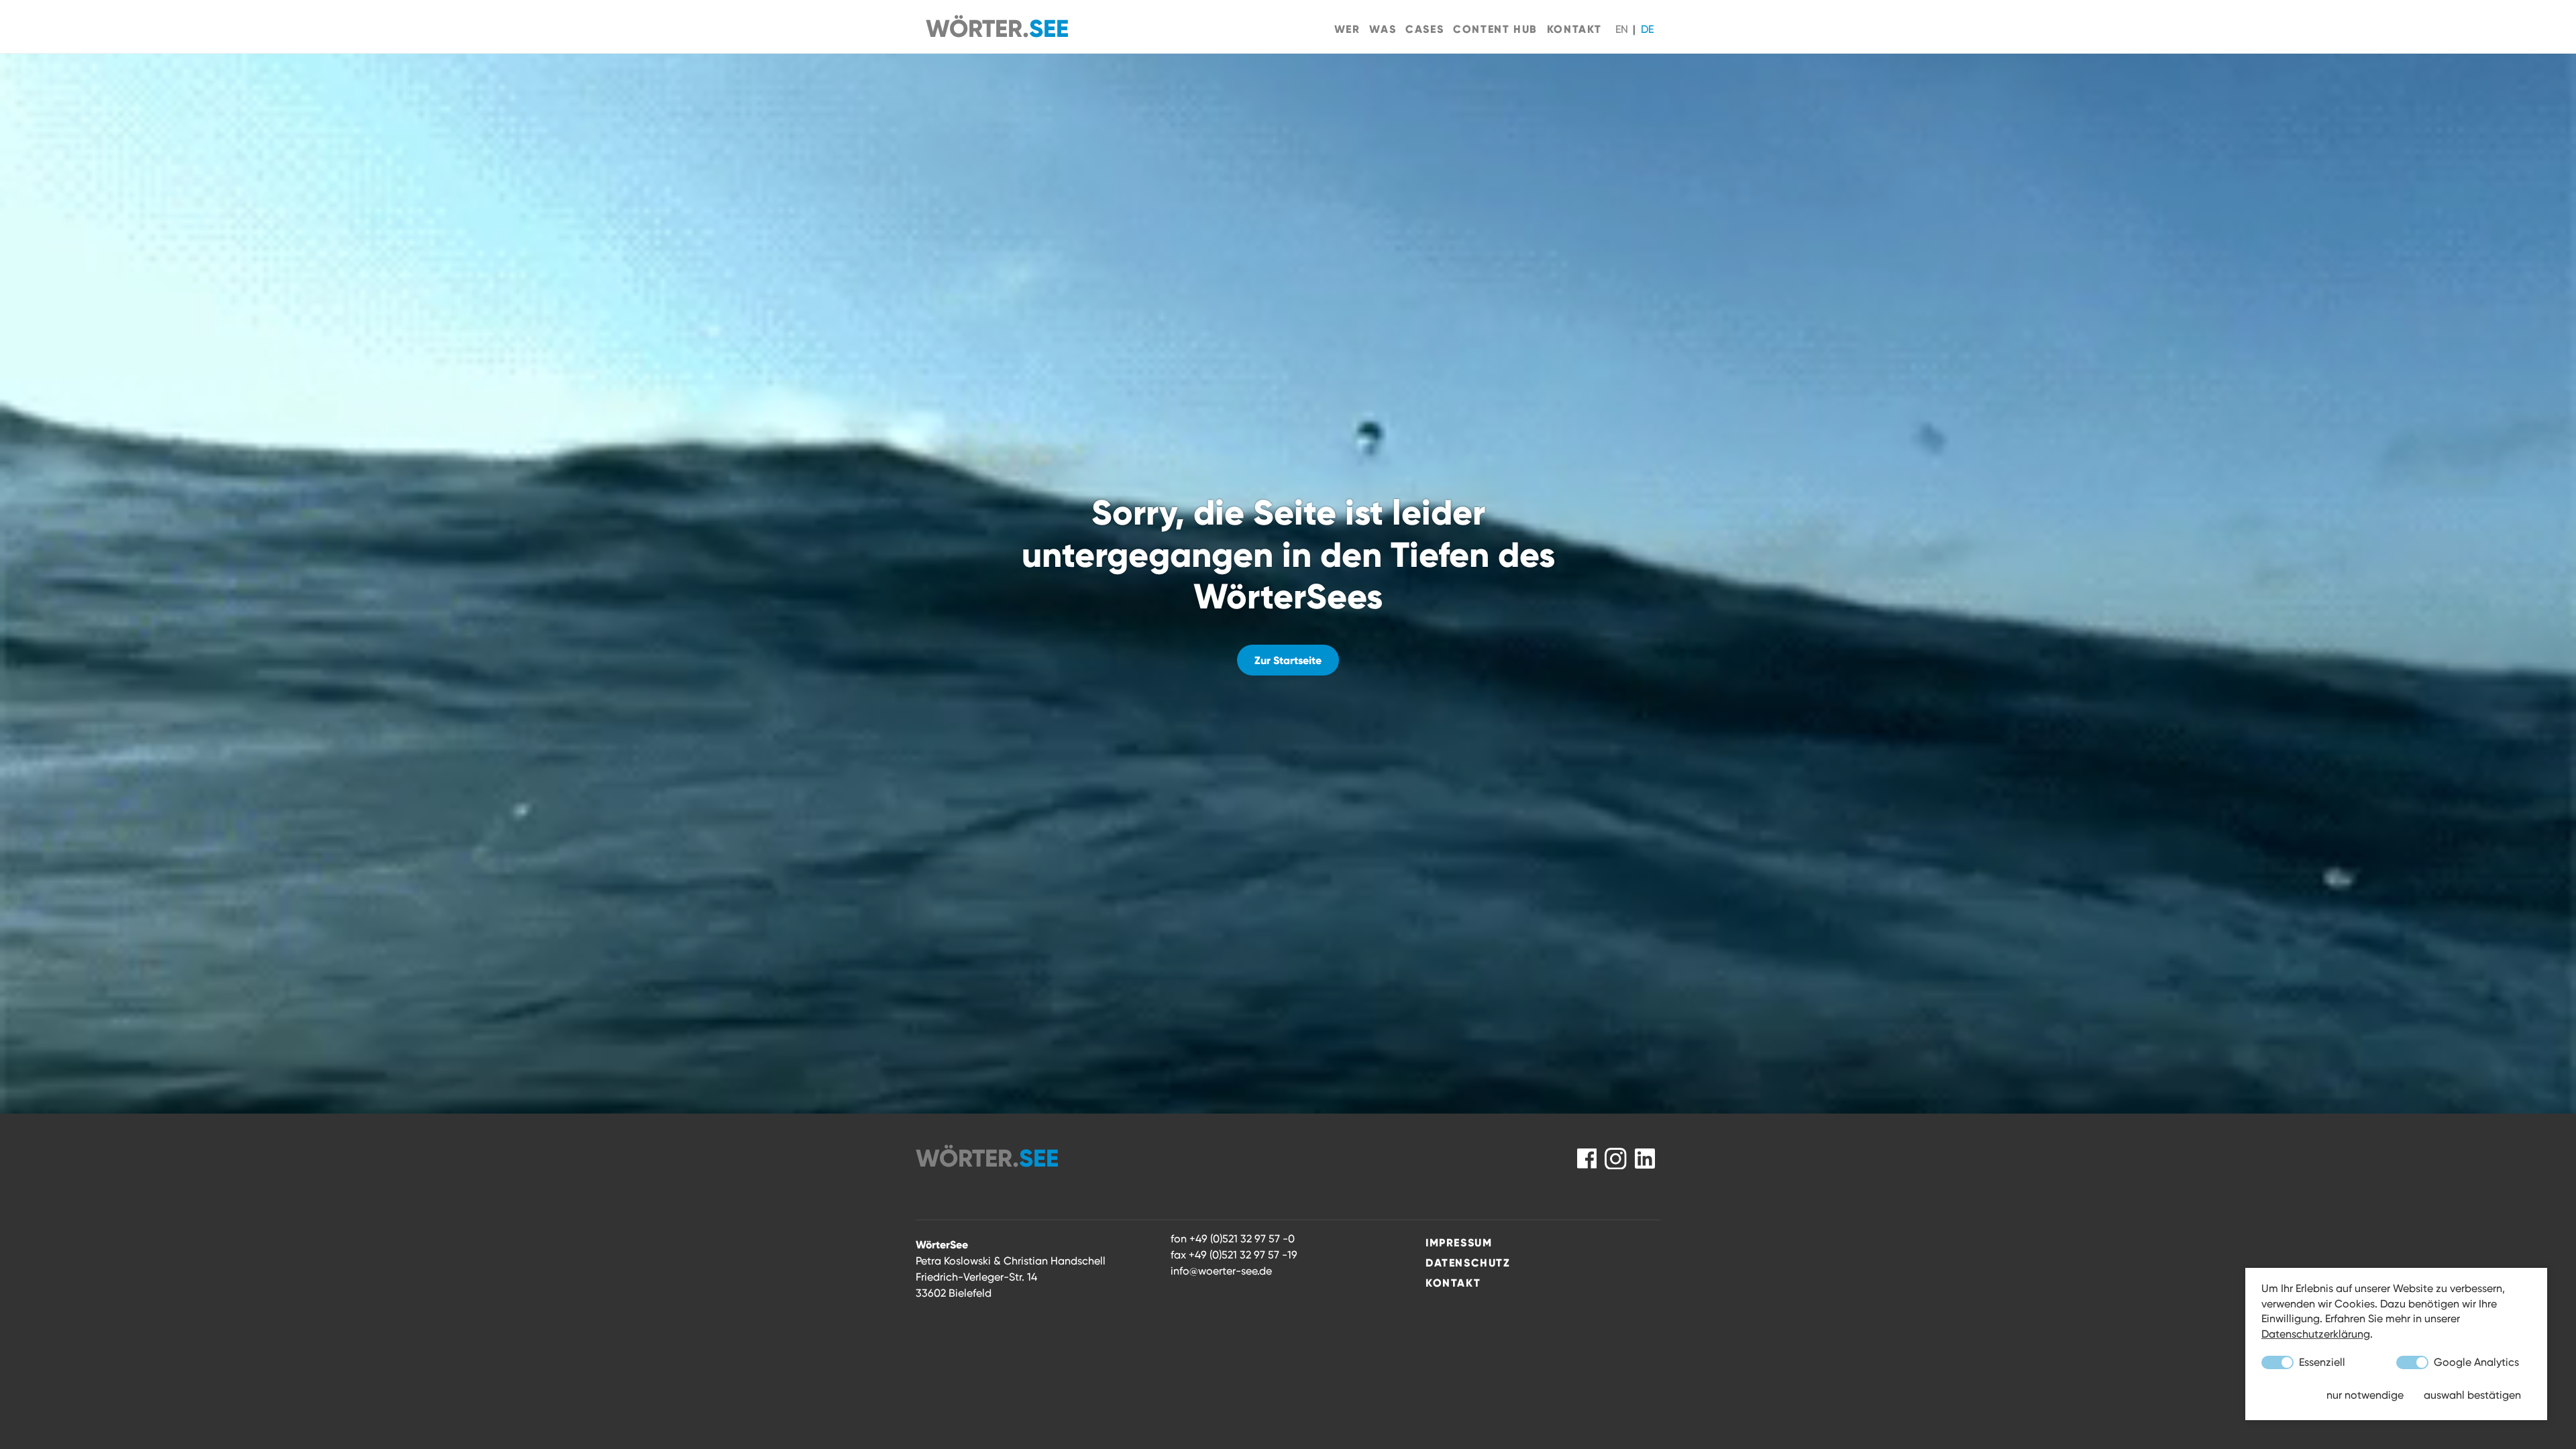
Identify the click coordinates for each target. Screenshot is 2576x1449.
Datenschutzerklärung (2316, 1334)
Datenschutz (1468, 1263)
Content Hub (1495, 29)
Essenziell (2321, 1362)
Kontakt (1574, 29)
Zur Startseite (1288, 660)
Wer (1347, 29)
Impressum (1459, 1242)
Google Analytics (2475, 1362)
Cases (1425, 29)
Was (1383, 29)
